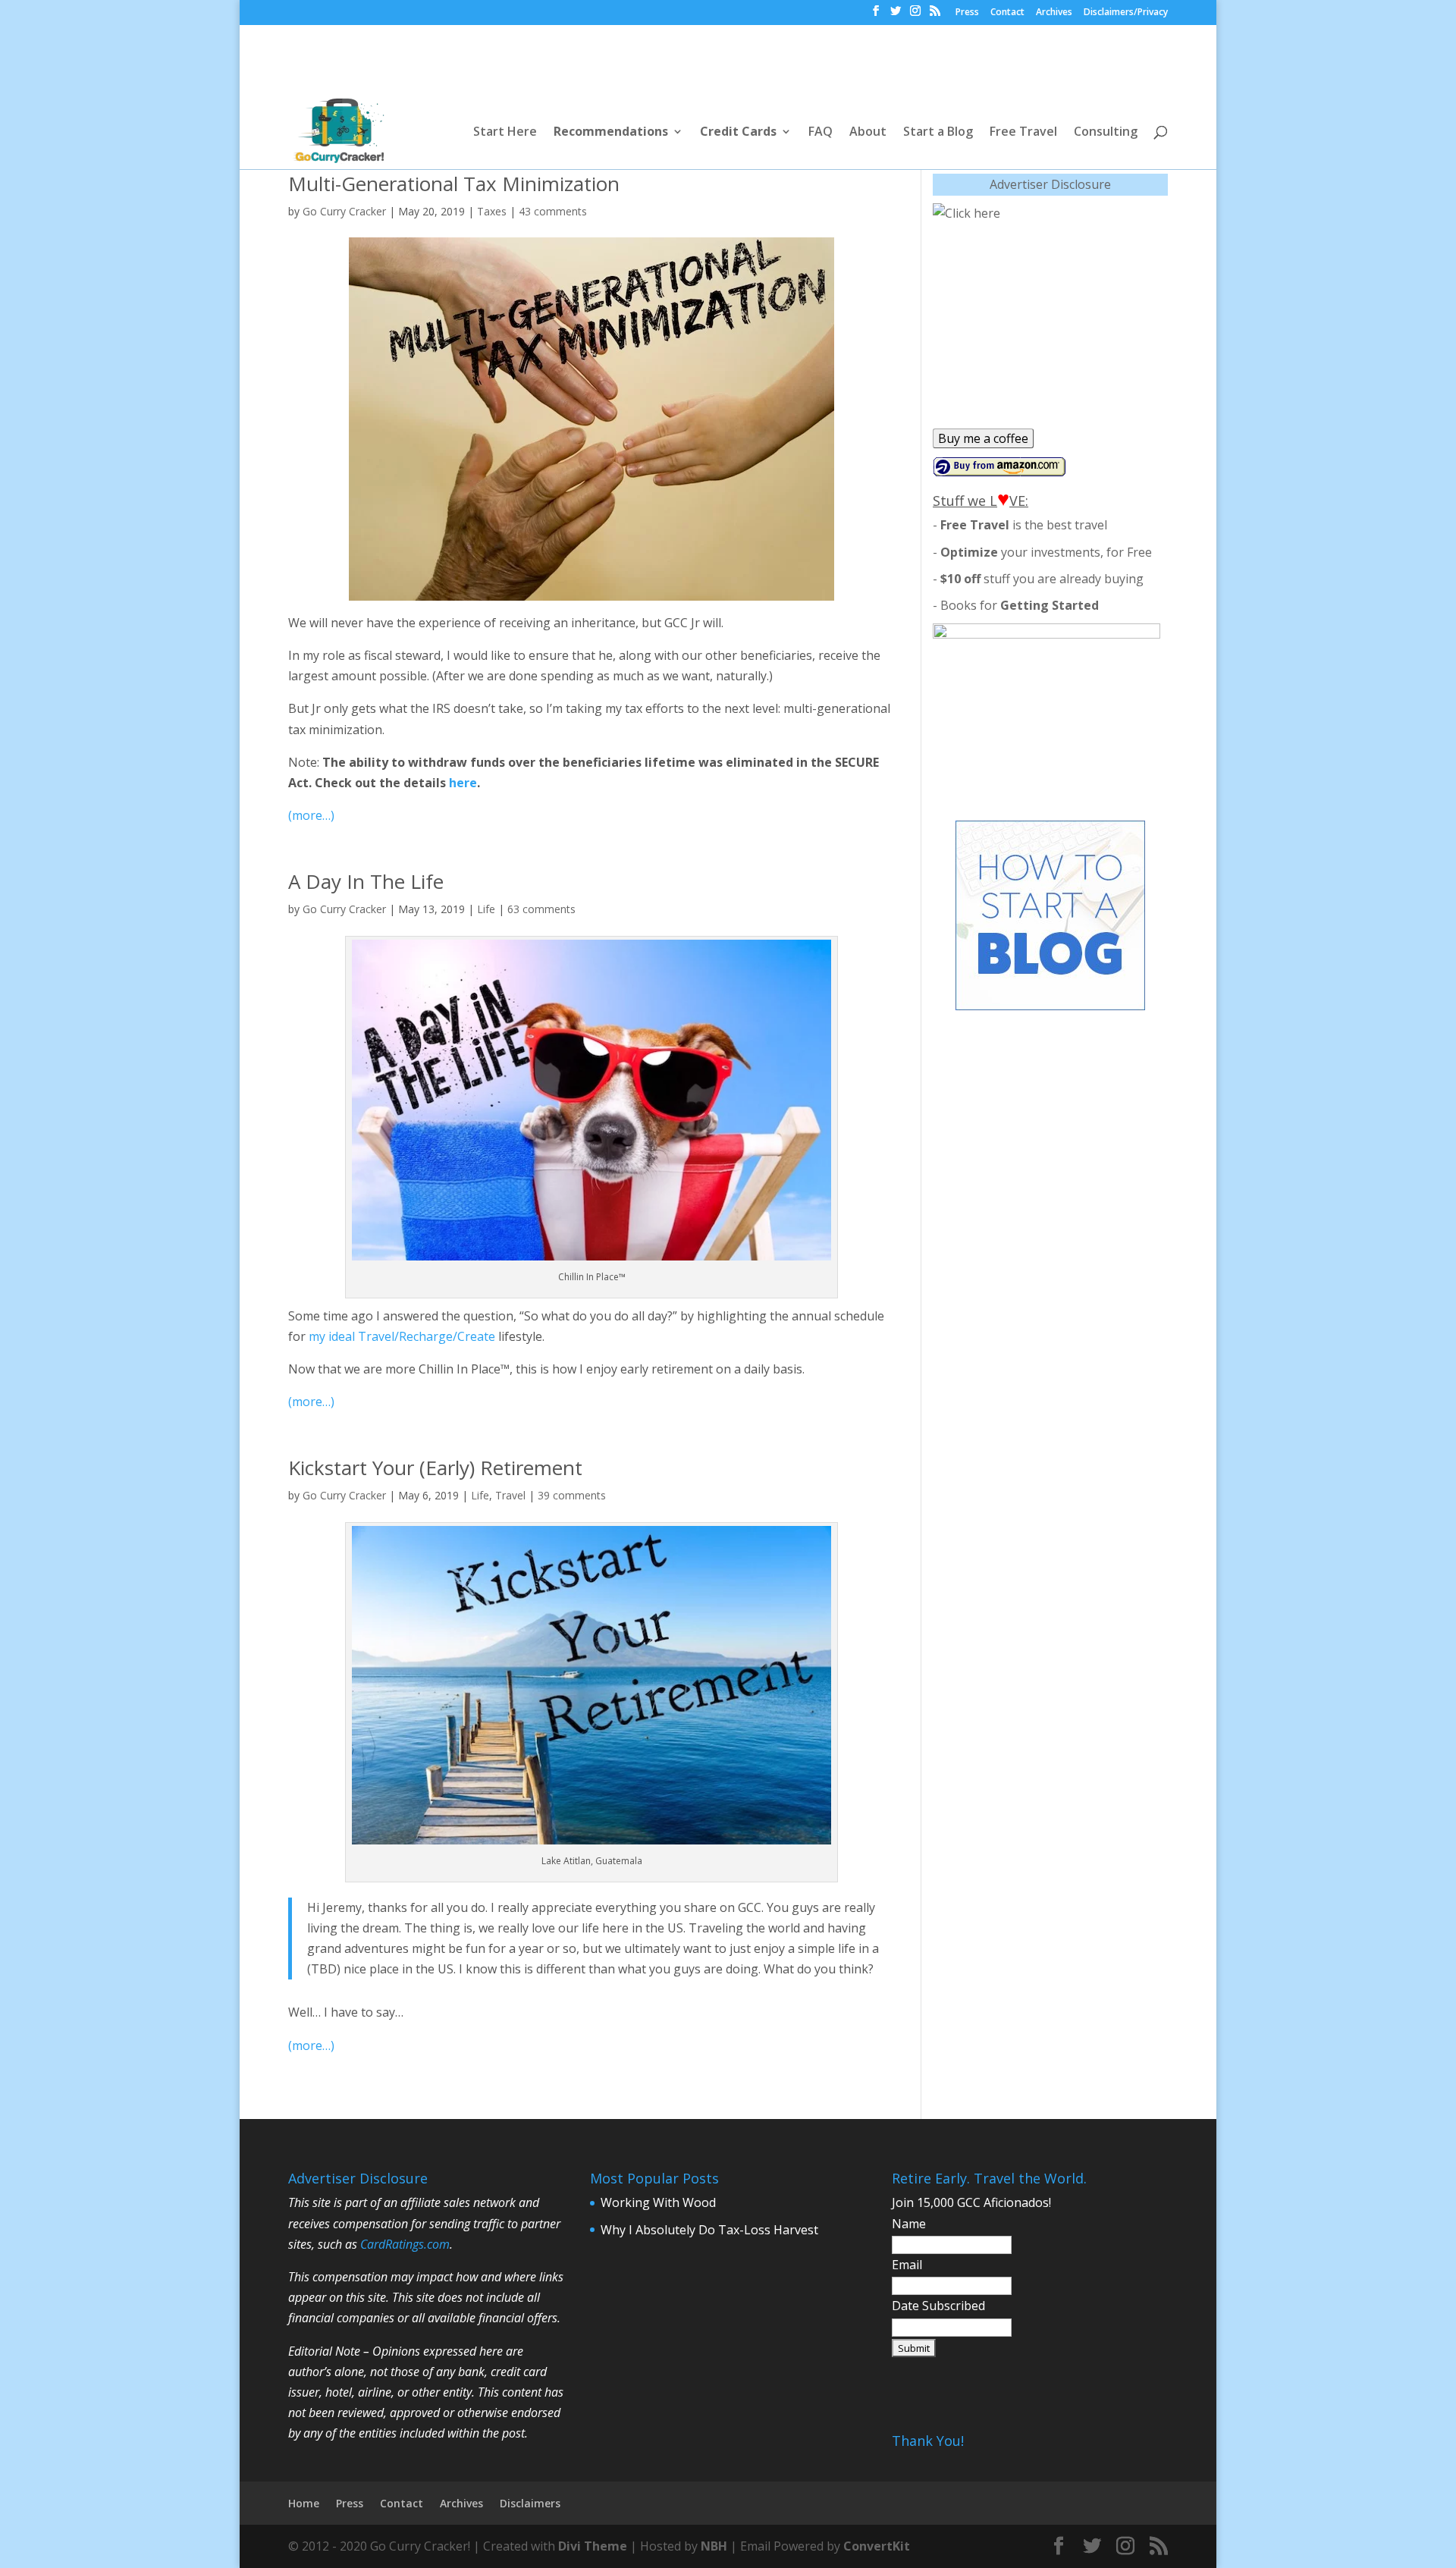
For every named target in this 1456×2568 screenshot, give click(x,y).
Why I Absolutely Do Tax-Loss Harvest (709, 2230)
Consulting (1106, 133)
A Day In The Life (366, 881)
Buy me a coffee (983, 438)
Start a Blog (938, 133)
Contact (1007, 13)
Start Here (505, 133)
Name (909, 2224)
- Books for (1016, 605)
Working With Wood (658, 2202)
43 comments (553, 211)
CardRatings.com (405, 2244)
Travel (510, 1495)
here (463, 783)
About (868, 133)
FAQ (821, 133)
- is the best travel (1020, 525)
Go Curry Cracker (344, 211)
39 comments (572, 1495)
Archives (1054, 13)
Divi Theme (593, 2546)
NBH (714, 2546)
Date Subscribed (938, 2306)
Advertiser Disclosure (1050, 184)
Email (907, 2265)
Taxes (492, 211)
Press (967, 13)
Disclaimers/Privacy (1126, 13)
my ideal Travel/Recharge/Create (402, 1336)
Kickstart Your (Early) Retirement (435, 1468)
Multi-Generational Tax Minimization (454, 184)
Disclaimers (530, 2503)
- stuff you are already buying (1038, 579)
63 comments (541, 909)
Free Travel (1023, 133)
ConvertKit (877, 2546)
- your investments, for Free (1042, 552)
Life (486, 909)
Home (304, 2503)
